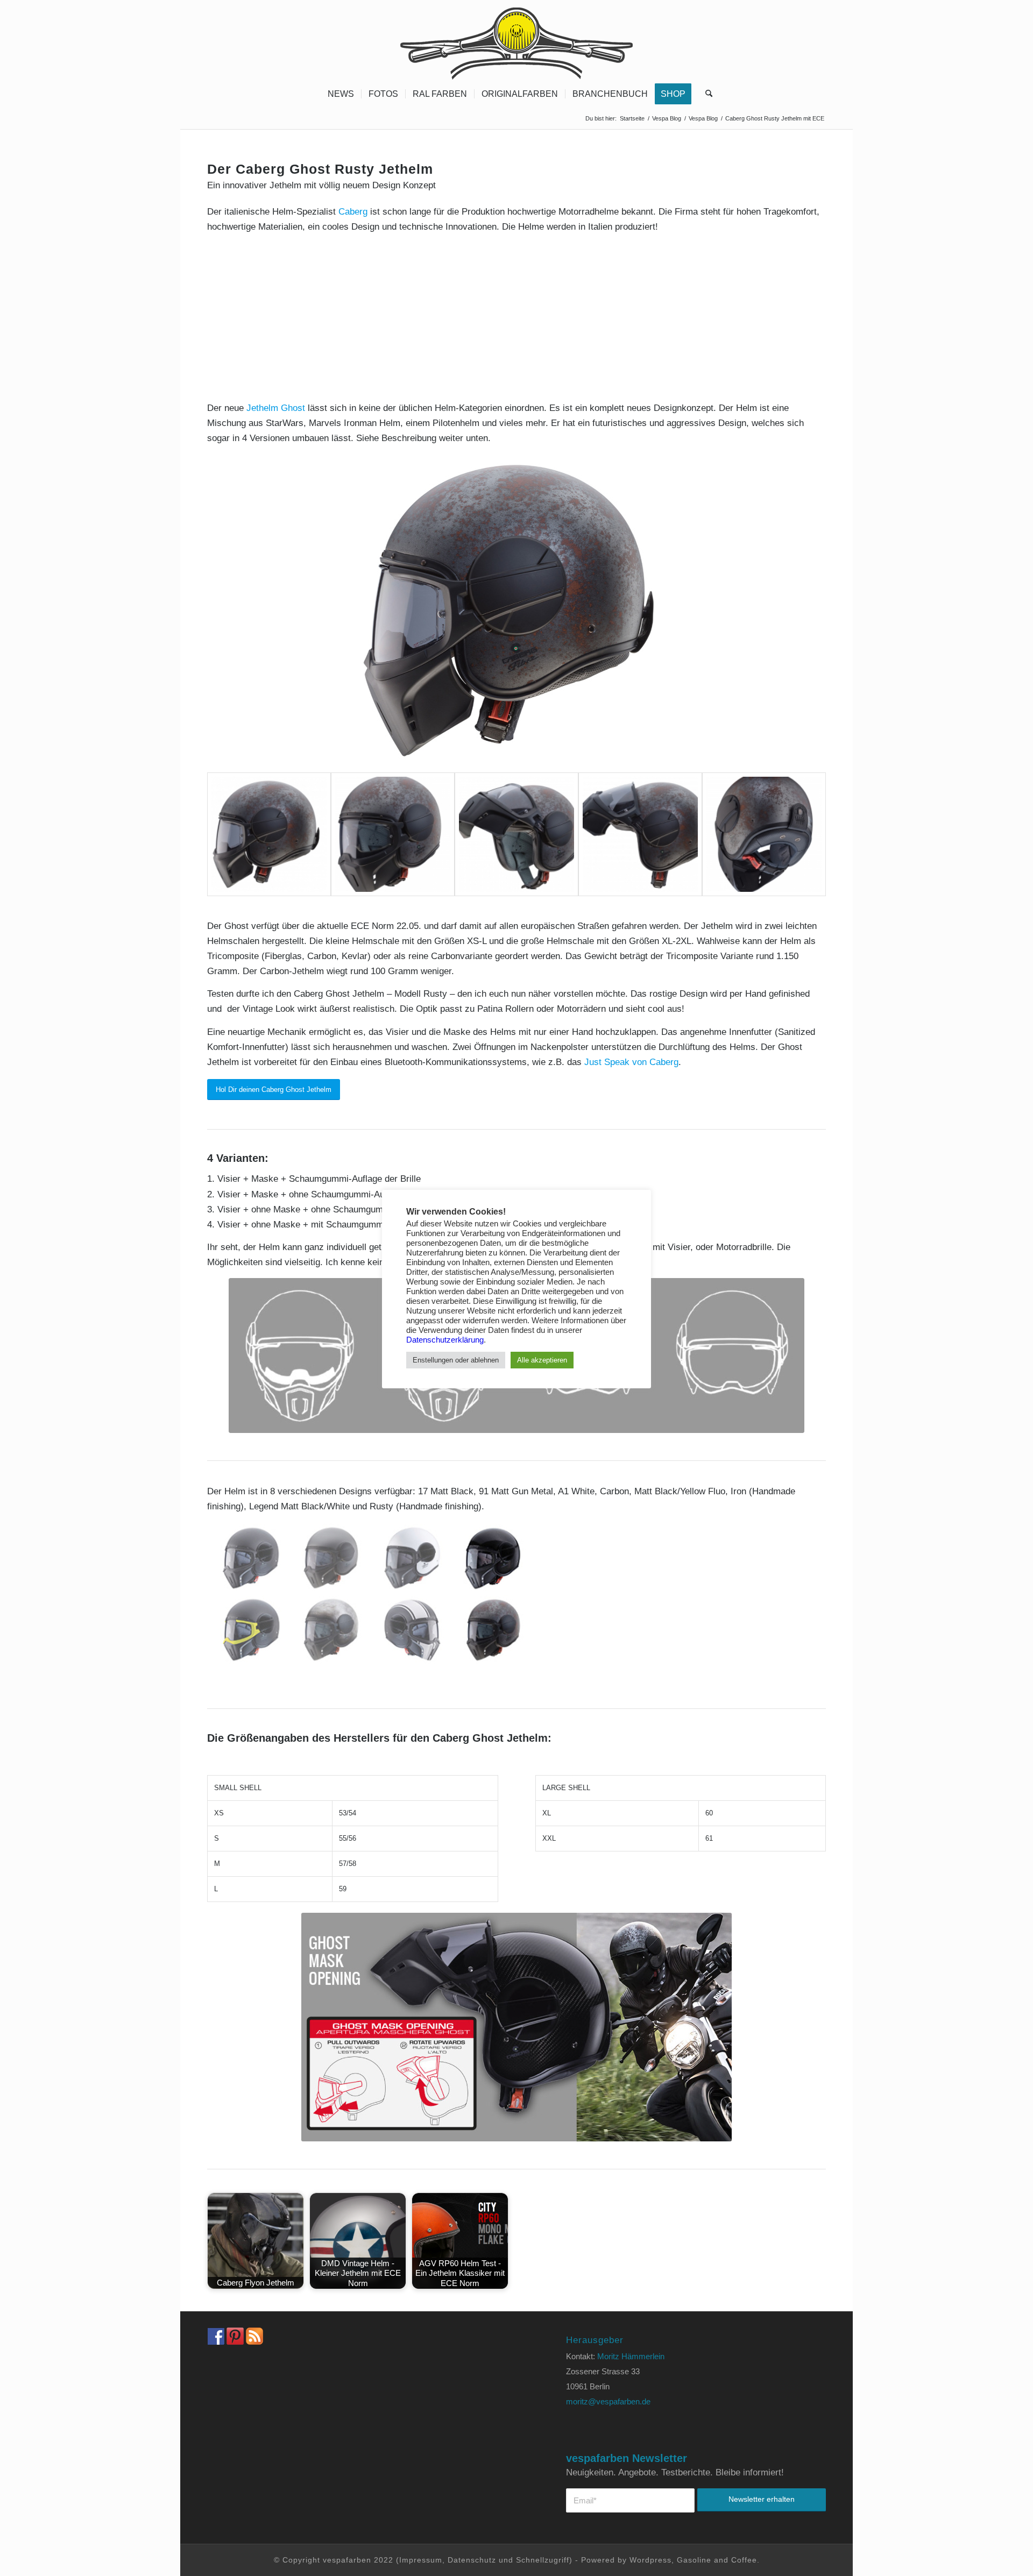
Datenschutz (472, 2560)
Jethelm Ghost (276, 408)
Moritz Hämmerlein (631, 2356)
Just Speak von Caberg (631, 1062)
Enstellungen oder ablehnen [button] (456, 1360)
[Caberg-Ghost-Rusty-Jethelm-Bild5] (764, 834)
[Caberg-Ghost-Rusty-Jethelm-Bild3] (516, 834)
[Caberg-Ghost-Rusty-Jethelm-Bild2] (393, 834)
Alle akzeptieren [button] (542, 1360)
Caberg (353, 212)
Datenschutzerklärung (445, 1340)
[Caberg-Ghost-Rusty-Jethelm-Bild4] (640, 834)
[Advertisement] (516, 318)
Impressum (421, 2560)
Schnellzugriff (543, 2560)
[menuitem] (341, 94)
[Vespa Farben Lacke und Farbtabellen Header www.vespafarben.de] (516, 40)
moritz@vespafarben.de (608, 2401)
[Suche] (705, 94)
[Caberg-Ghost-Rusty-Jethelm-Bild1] (516, 611)
